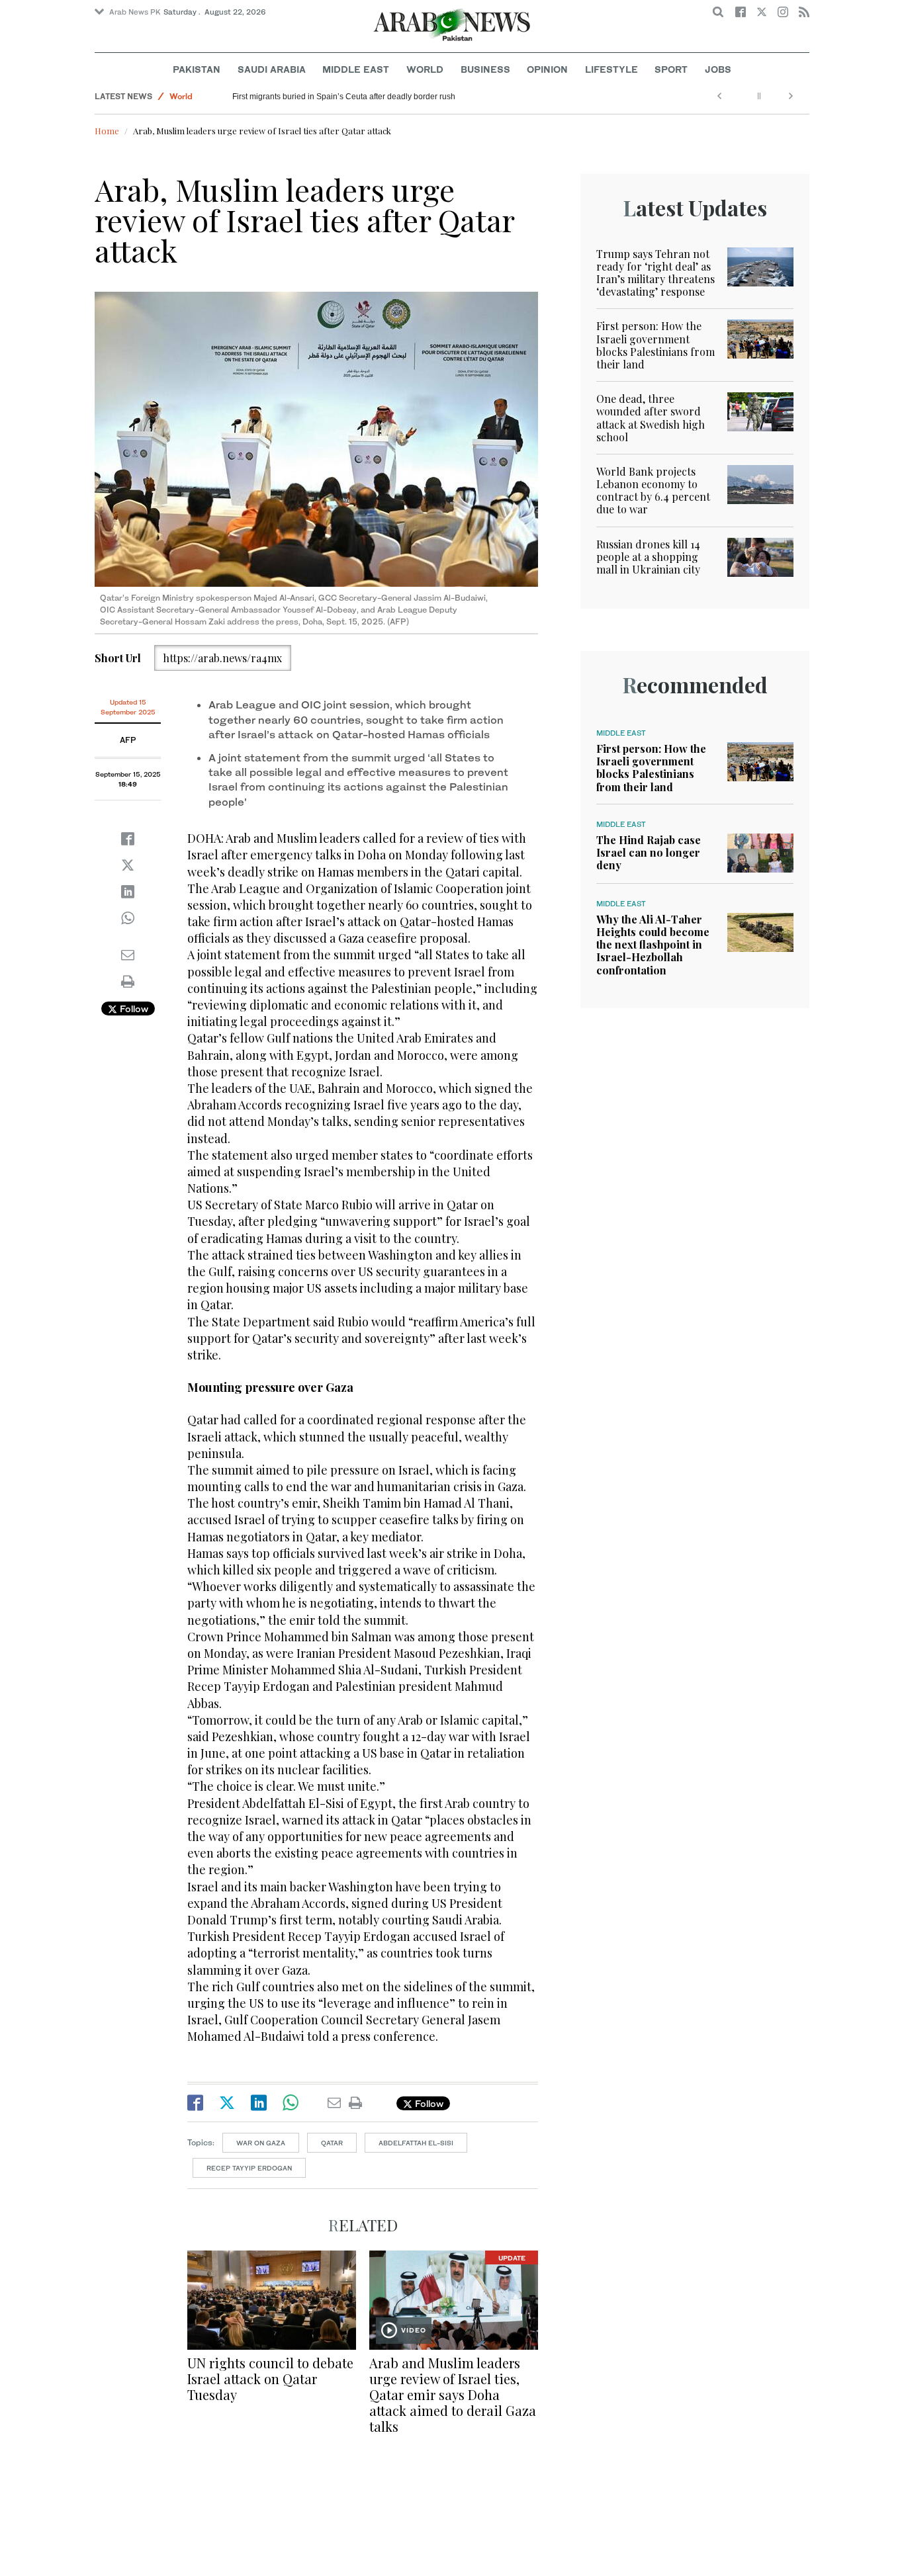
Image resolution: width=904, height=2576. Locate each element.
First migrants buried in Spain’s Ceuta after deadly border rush (344, 97)
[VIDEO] (454, 2298)
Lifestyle (611, 69)
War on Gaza (261, 2143)
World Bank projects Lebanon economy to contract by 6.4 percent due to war (653, 491)
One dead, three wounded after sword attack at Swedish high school (651, 418)
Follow (133, 1009)
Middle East (356, 69)
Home (107, 131)
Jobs (718, 69)
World (425, 69)
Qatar (332, 2143)
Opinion (547, 69)
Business (485, 69)
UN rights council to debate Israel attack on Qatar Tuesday (270, 2379)
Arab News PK (135, 12)
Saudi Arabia (272, 69)
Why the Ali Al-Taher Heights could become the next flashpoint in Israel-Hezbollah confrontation (653, 945)
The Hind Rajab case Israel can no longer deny (649, 852)
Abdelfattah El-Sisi (416, 2143)
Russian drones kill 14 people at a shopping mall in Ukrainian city (648, 557)
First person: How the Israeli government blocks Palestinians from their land (655, 345)
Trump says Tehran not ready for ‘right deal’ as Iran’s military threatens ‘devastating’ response (655, 273)
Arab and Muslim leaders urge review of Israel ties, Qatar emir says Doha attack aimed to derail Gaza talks (453, 2394)
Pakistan (197, 69)
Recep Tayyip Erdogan (249, 2168)
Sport (671, 69)
